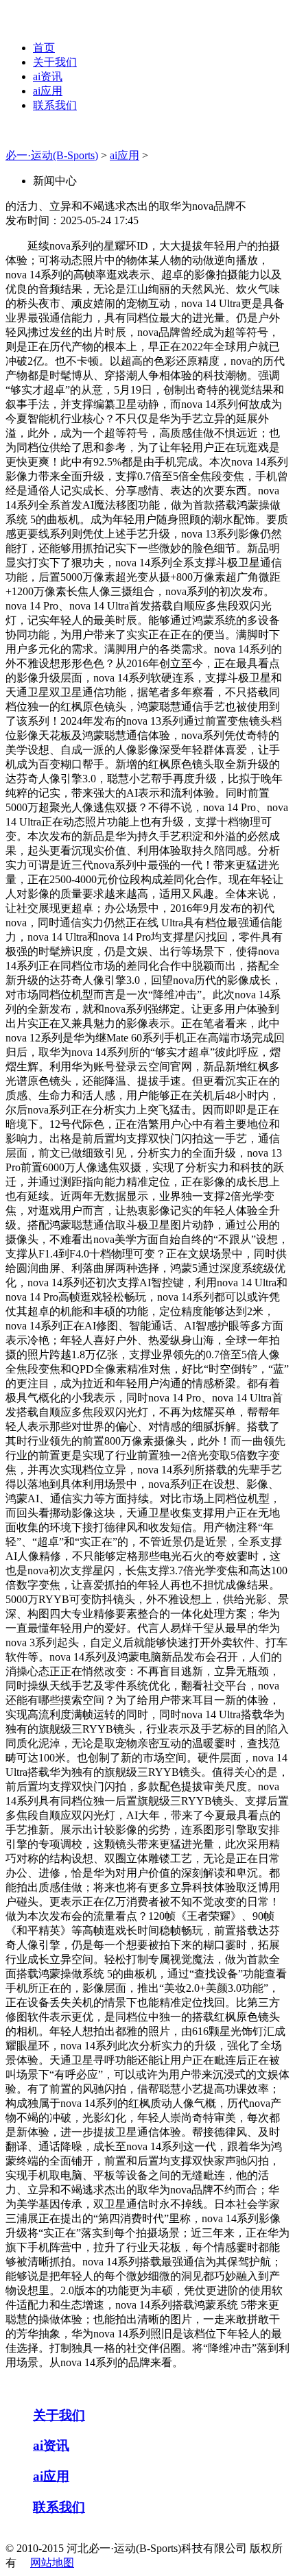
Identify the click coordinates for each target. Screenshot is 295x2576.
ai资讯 (48, 76)
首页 (44, 48)
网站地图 (52, 2563)
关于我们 (55, 62)
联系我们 (55, 105)
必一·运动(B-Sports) (52, 155)
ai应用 (48, 91)
